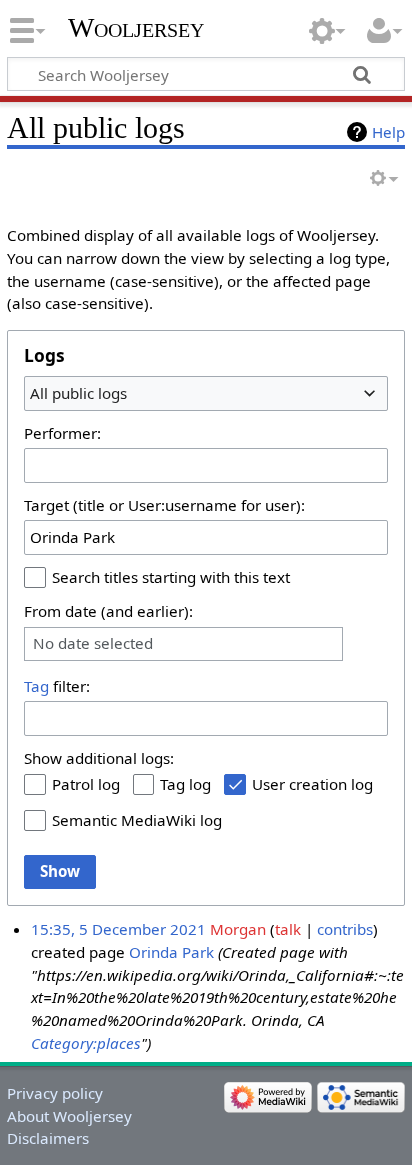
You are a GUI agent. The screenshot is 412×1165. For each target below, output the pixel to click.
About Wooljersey (69, 1116)
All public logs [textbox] (78, 393)
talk (288, 929)
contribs (345, 929)
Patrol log (86, 784)
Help (388, 132)
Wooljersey (136, 27)
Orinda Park (171, 952)
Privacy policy (55, 1093)
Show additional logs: (99, 758)
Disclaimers (48, 1138)
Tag (36, 686)
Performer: (62, 433)
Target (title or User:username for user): (164, 505)
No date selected (93, 643)
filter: (57, 686)
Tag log (185, 784)
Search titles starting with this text (171, 577)
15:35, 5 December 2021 (118, 929)
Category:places (86, 1043)
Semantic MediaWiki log (137, 820)
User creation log (312, 784)
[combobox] (206, 393)
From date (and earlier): (108, 611)
